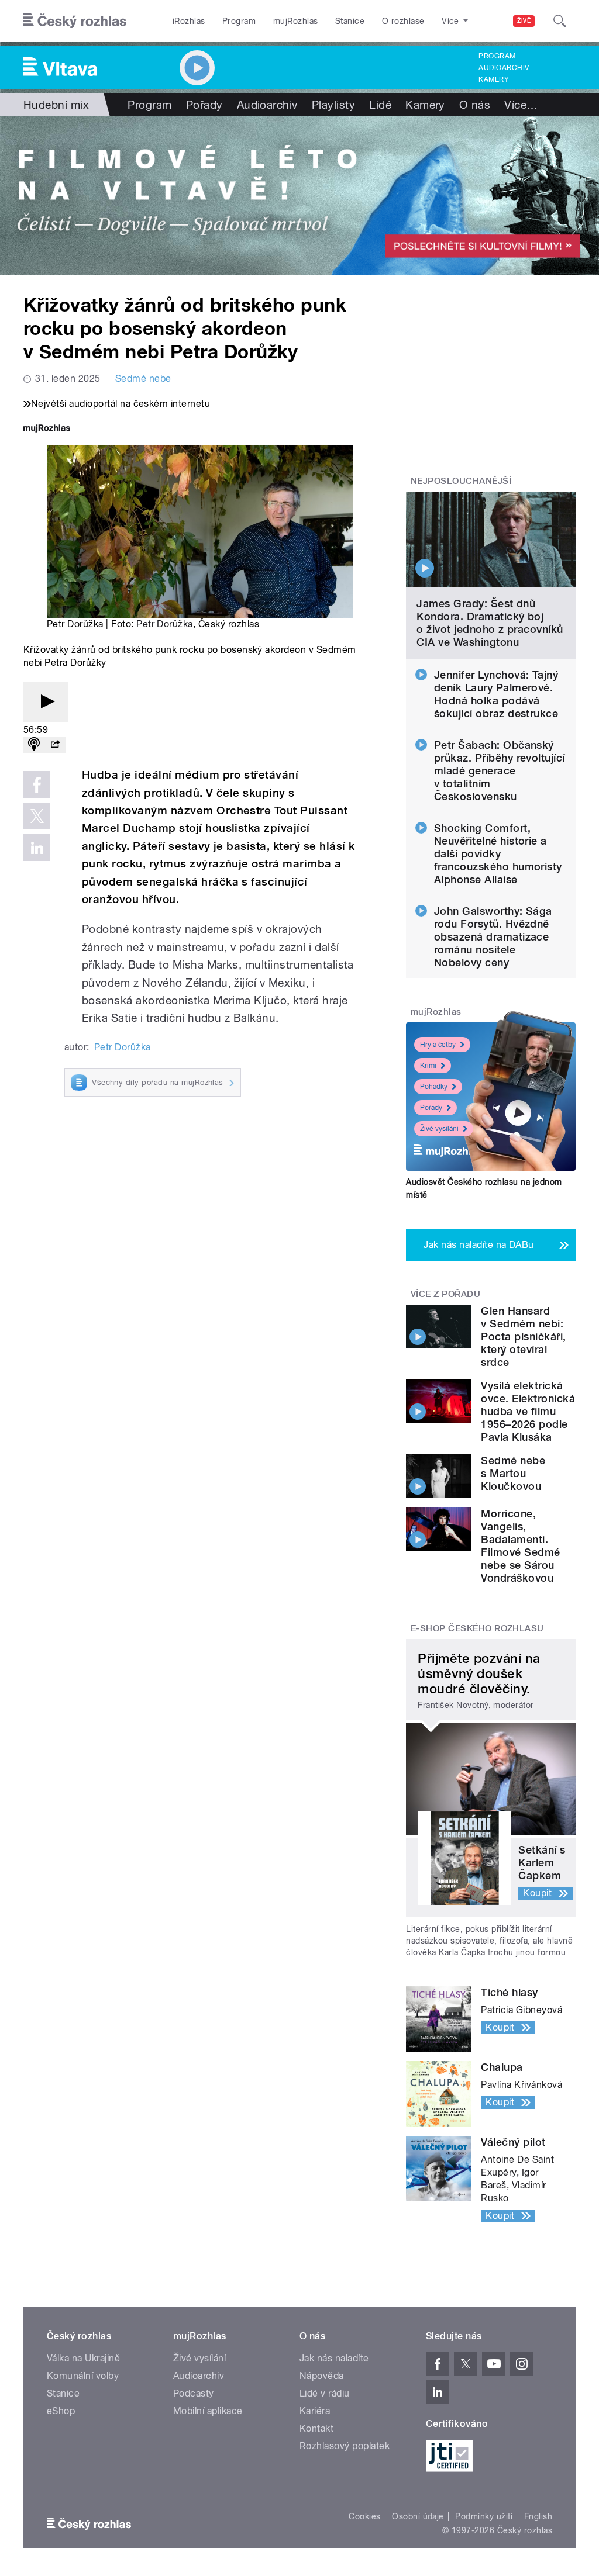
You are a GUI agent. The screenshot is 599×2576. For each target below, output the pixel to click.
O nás (475, 105)
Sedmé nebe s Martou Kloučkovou (513, 1473)
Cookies (364, 2516)
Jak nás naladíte (334, 2358)
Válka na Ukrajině (83, 2358)
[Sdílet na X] (37, 816)
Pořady (204, 105)
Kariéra (315, 2411)
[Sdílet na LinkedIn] (37, 848)
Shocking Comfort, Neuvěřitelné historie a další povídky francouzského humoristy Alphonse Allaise (498, 854)
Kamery (494, 79)
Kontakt (316, 2428)
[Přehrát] (46, 702)
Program (239, 21)
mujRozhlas (296, 21)
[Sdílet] (55, 745)
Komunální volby (83, 2376)
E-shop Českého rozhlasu (477, 1628)
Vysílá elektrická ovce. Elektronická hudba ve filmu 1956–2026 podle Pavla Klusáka (528, 1411)
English (538, 2516)
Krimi (428, 1066)
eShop (61, 2411)
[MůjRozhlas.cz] (47, 429)
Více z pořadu (445, 1294)
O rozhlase (403, 21)
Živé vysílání (439, 1129)
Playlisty (333, 105)
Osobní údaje (418, 2516)
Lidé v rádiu (325, 2393)
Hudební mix (56, 105)
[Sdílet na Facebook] (37, 784)
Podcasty (194, 2393)
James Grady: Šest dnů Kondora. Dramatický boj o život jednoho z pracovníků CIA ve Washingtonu (490, 623)
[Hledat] (560, 21)
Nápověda (322, 2376)
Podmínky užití (484, 2516)
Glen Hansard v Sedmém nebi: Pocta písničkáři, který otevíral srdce (523, 1337)
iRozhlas (189, 21)
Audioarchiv (504, 68)
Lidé (380, 105)
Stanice (350, 21)
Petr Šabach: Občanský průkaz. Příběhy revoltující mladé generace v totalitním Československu (500, 771)
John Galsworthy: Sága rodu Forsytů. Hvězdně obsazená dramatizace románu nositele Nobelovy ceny (493, 937)
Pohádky (434, 1087)
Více (521, 105)
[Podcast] (34, 745)
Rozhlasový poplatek (345, 2446)
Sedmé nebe (143, 378)
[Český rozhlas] (75, 21)
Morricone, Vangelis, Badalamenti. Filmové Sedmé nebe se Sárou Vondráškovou (520, 1546)
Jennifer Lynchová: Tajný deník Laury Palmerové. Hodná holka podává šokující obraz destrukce (496, 694)
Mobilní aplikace (208, 2411)
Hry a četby (438, 1045)
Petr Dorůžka (165, 624)
